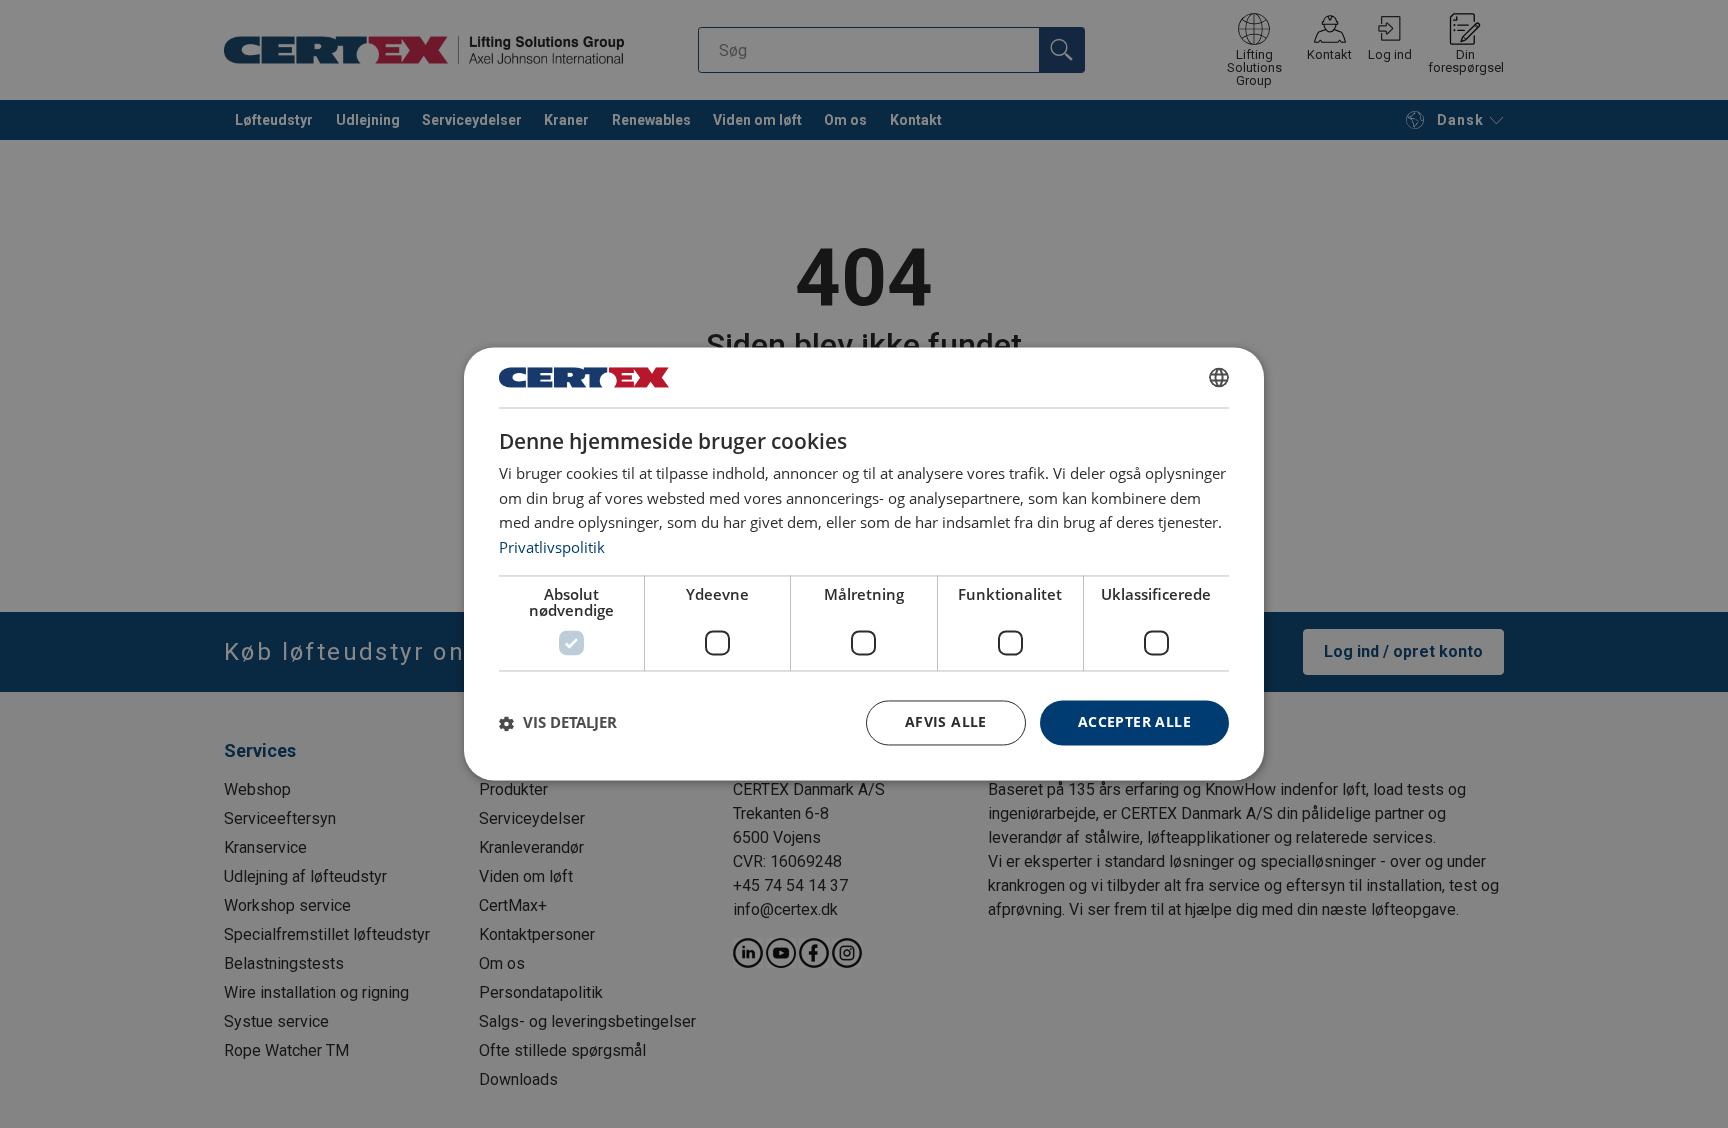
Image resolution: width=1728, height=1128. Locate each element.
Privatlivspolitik (552, 548)
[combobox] (1219, 377)
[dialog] (864, 563)
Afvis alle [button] (946, 722)
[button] (558, 723)
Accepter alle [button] (1134, 722)
